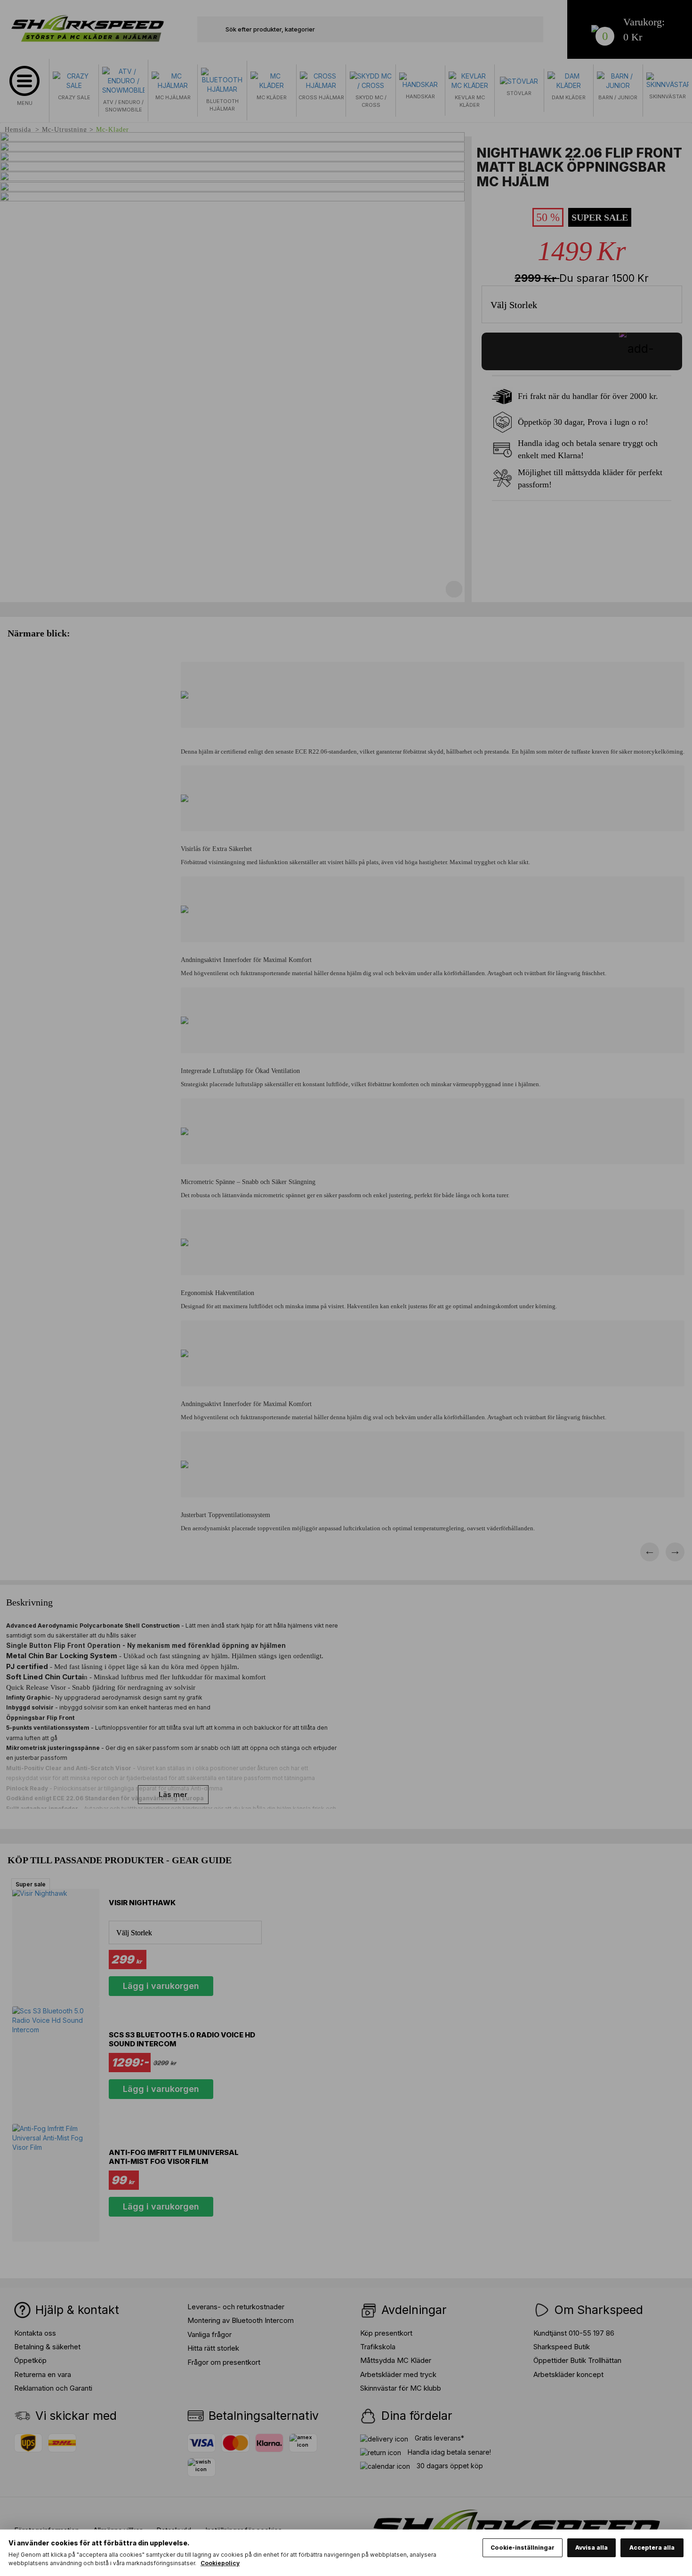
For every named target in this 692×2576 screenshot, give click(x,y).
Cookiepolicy (220, 2563)
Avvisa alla (591, 2548)
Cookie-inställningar (523, 2548)
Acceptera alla (652, 2548)
